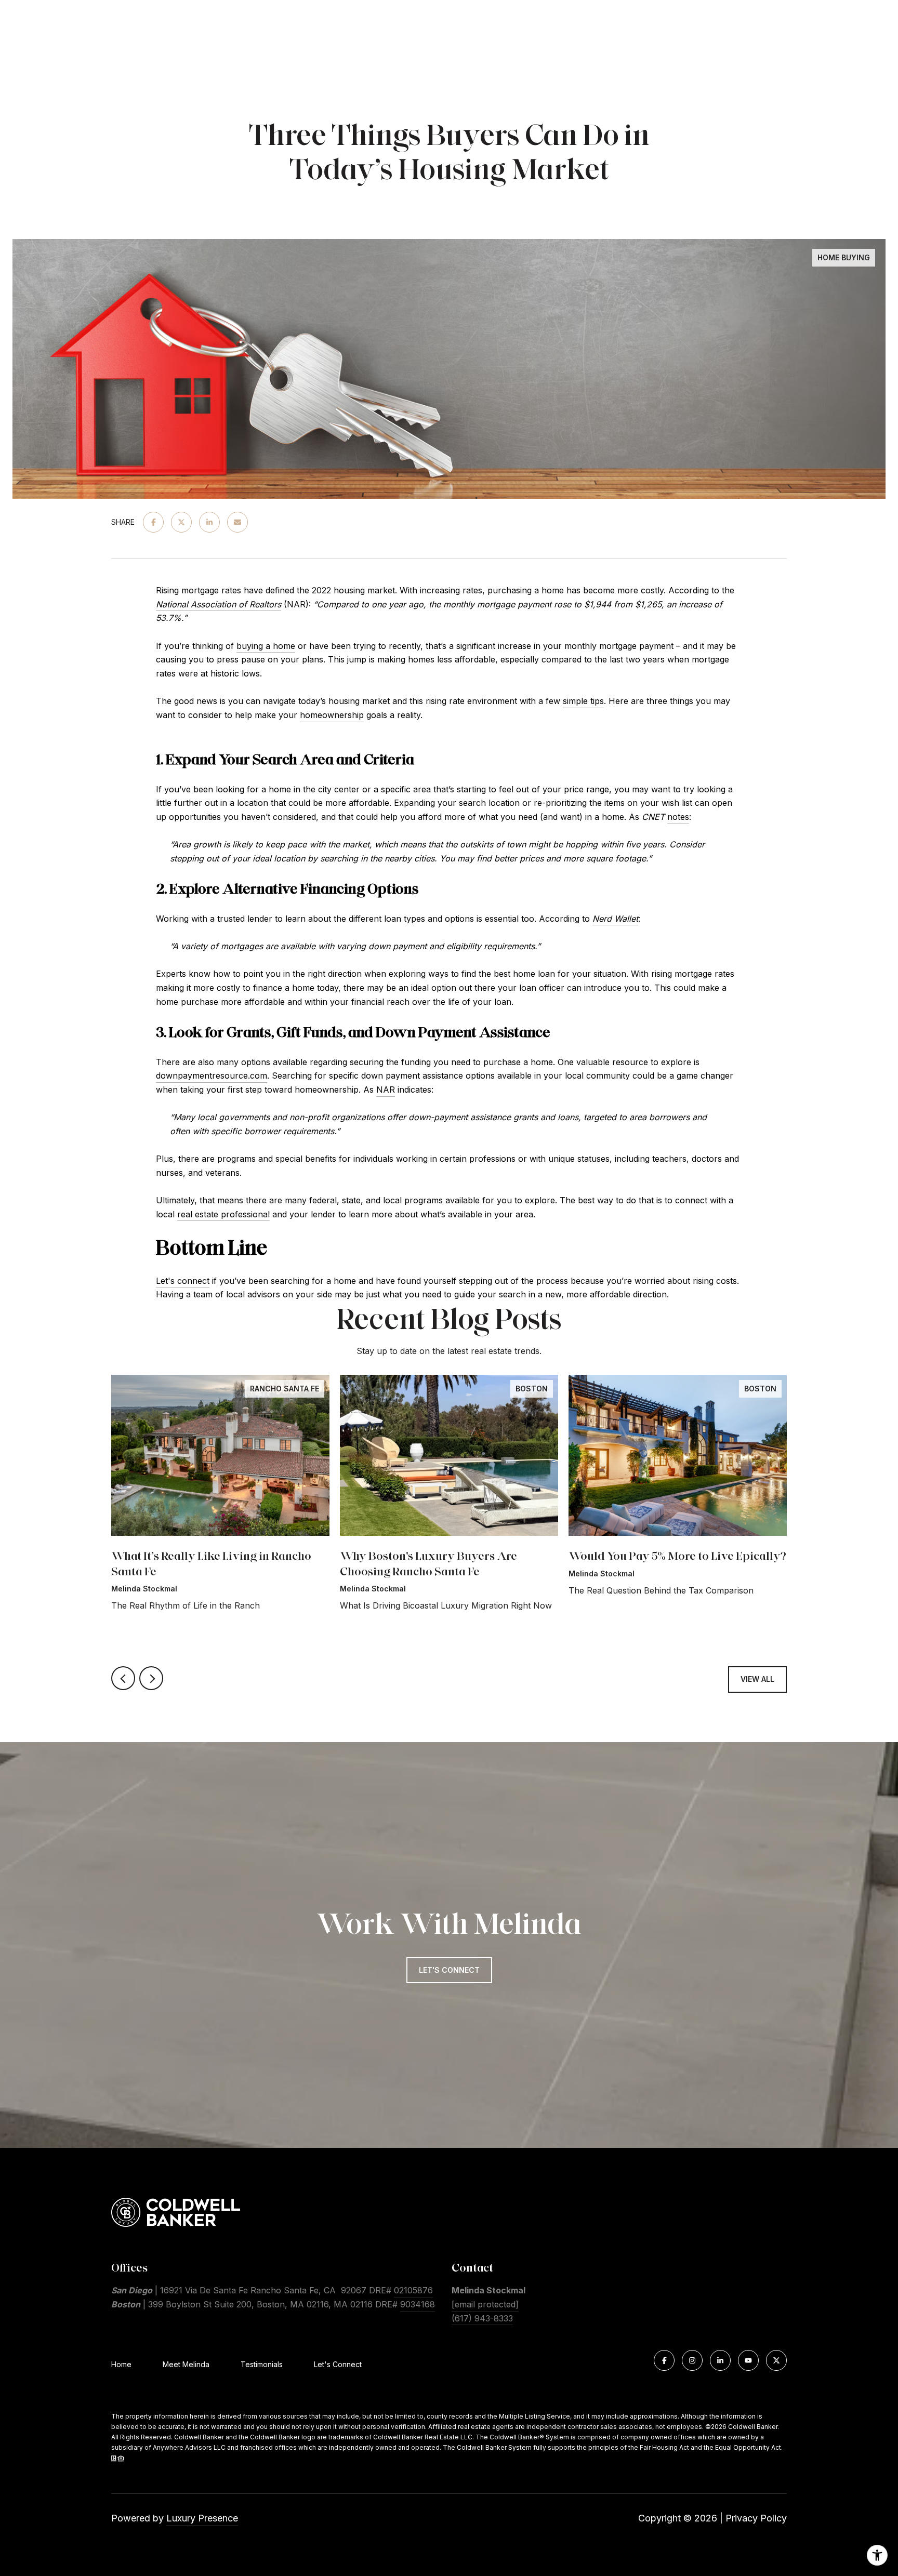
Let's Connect (338, 2365)
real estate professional (223, 1214)
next (151, 1678)
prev (123, 1678)
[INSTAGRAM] (692, 2360)
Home (121, 2364)
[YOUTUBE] (748, 2360)
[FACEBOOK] (664, 2360)
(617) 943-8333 (482, 2318)
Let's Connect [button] (449, 1970)
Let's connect (183, 1281)
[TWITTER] (776, 2360)
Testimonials (262, 2364)
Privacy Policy (756, 2518)
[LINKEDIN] (720, 2360)
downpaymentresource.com (212, 1075)
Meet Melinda (186, 2364)
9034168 (418, 2304)
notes (678, 817)
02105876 (413, 2290)
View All (757, 1679)
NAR (386, 1090)
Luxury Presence (202, 2518)
